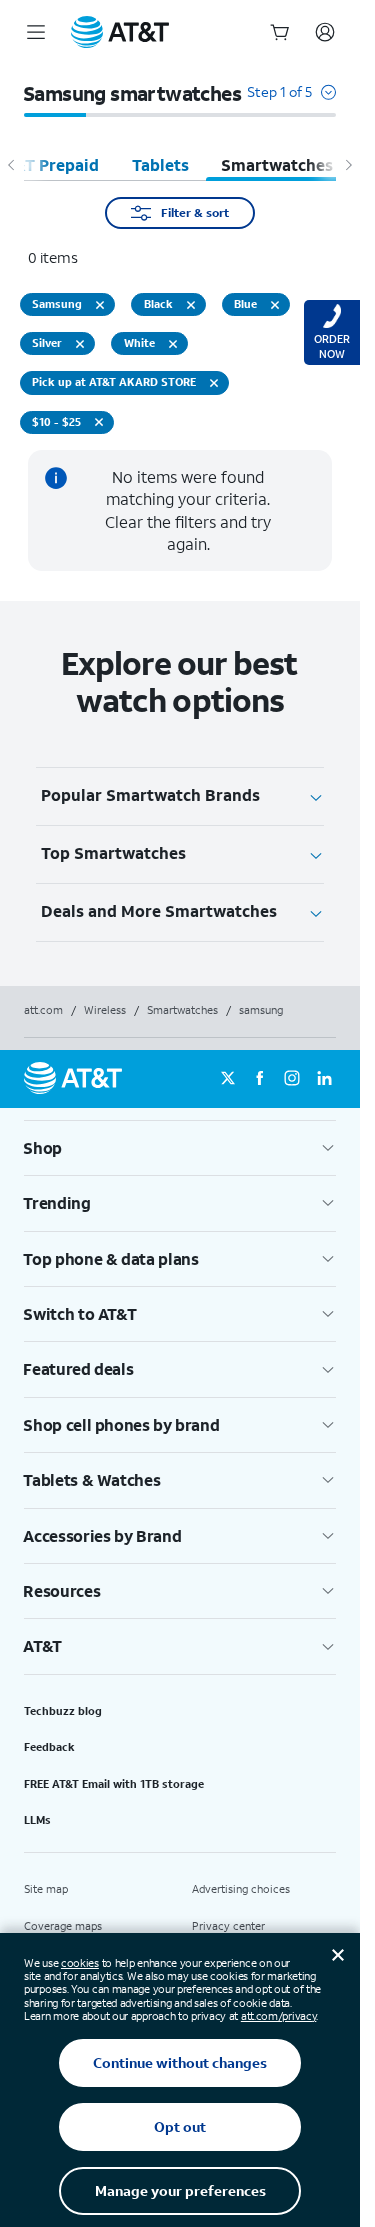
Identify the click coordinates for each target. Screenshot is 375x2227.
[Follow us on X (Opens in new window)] (228, 1079)
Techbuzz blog (63, 1711)
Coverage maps (63, 1926)
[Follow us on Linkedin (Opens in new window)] (324, 1079)
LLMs (37, 1820)
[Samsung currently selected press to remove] (100, 305)
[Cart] (280, 32)
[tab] (160, 165)
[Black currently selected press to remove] (191, 305)
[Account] (325, 32)
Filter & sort (195, 212)
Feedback (49, 1747)
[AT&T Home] (120, 32)
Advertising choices (241, 1889)
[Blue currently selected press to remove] (275, 305)
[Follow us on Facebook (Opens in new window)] (260, 1079)
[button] (291, 101)
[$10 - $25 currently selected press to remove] (99, 422)
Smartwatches (182, 1010)
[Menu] (36, 32)
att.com (43, 1010)
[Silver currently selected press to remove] (80, 344)
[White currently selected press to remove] (173, 344)
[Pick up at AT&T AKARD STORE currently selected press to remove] (214, 383)
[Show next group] (348, 165)
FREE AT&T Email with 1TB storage (114, 1784)
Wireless (105, 1010)
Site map (46, 1889)
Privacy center (228, 1926)
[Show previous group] (12, 165)
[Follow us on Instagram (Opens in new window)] (292, 1079)
